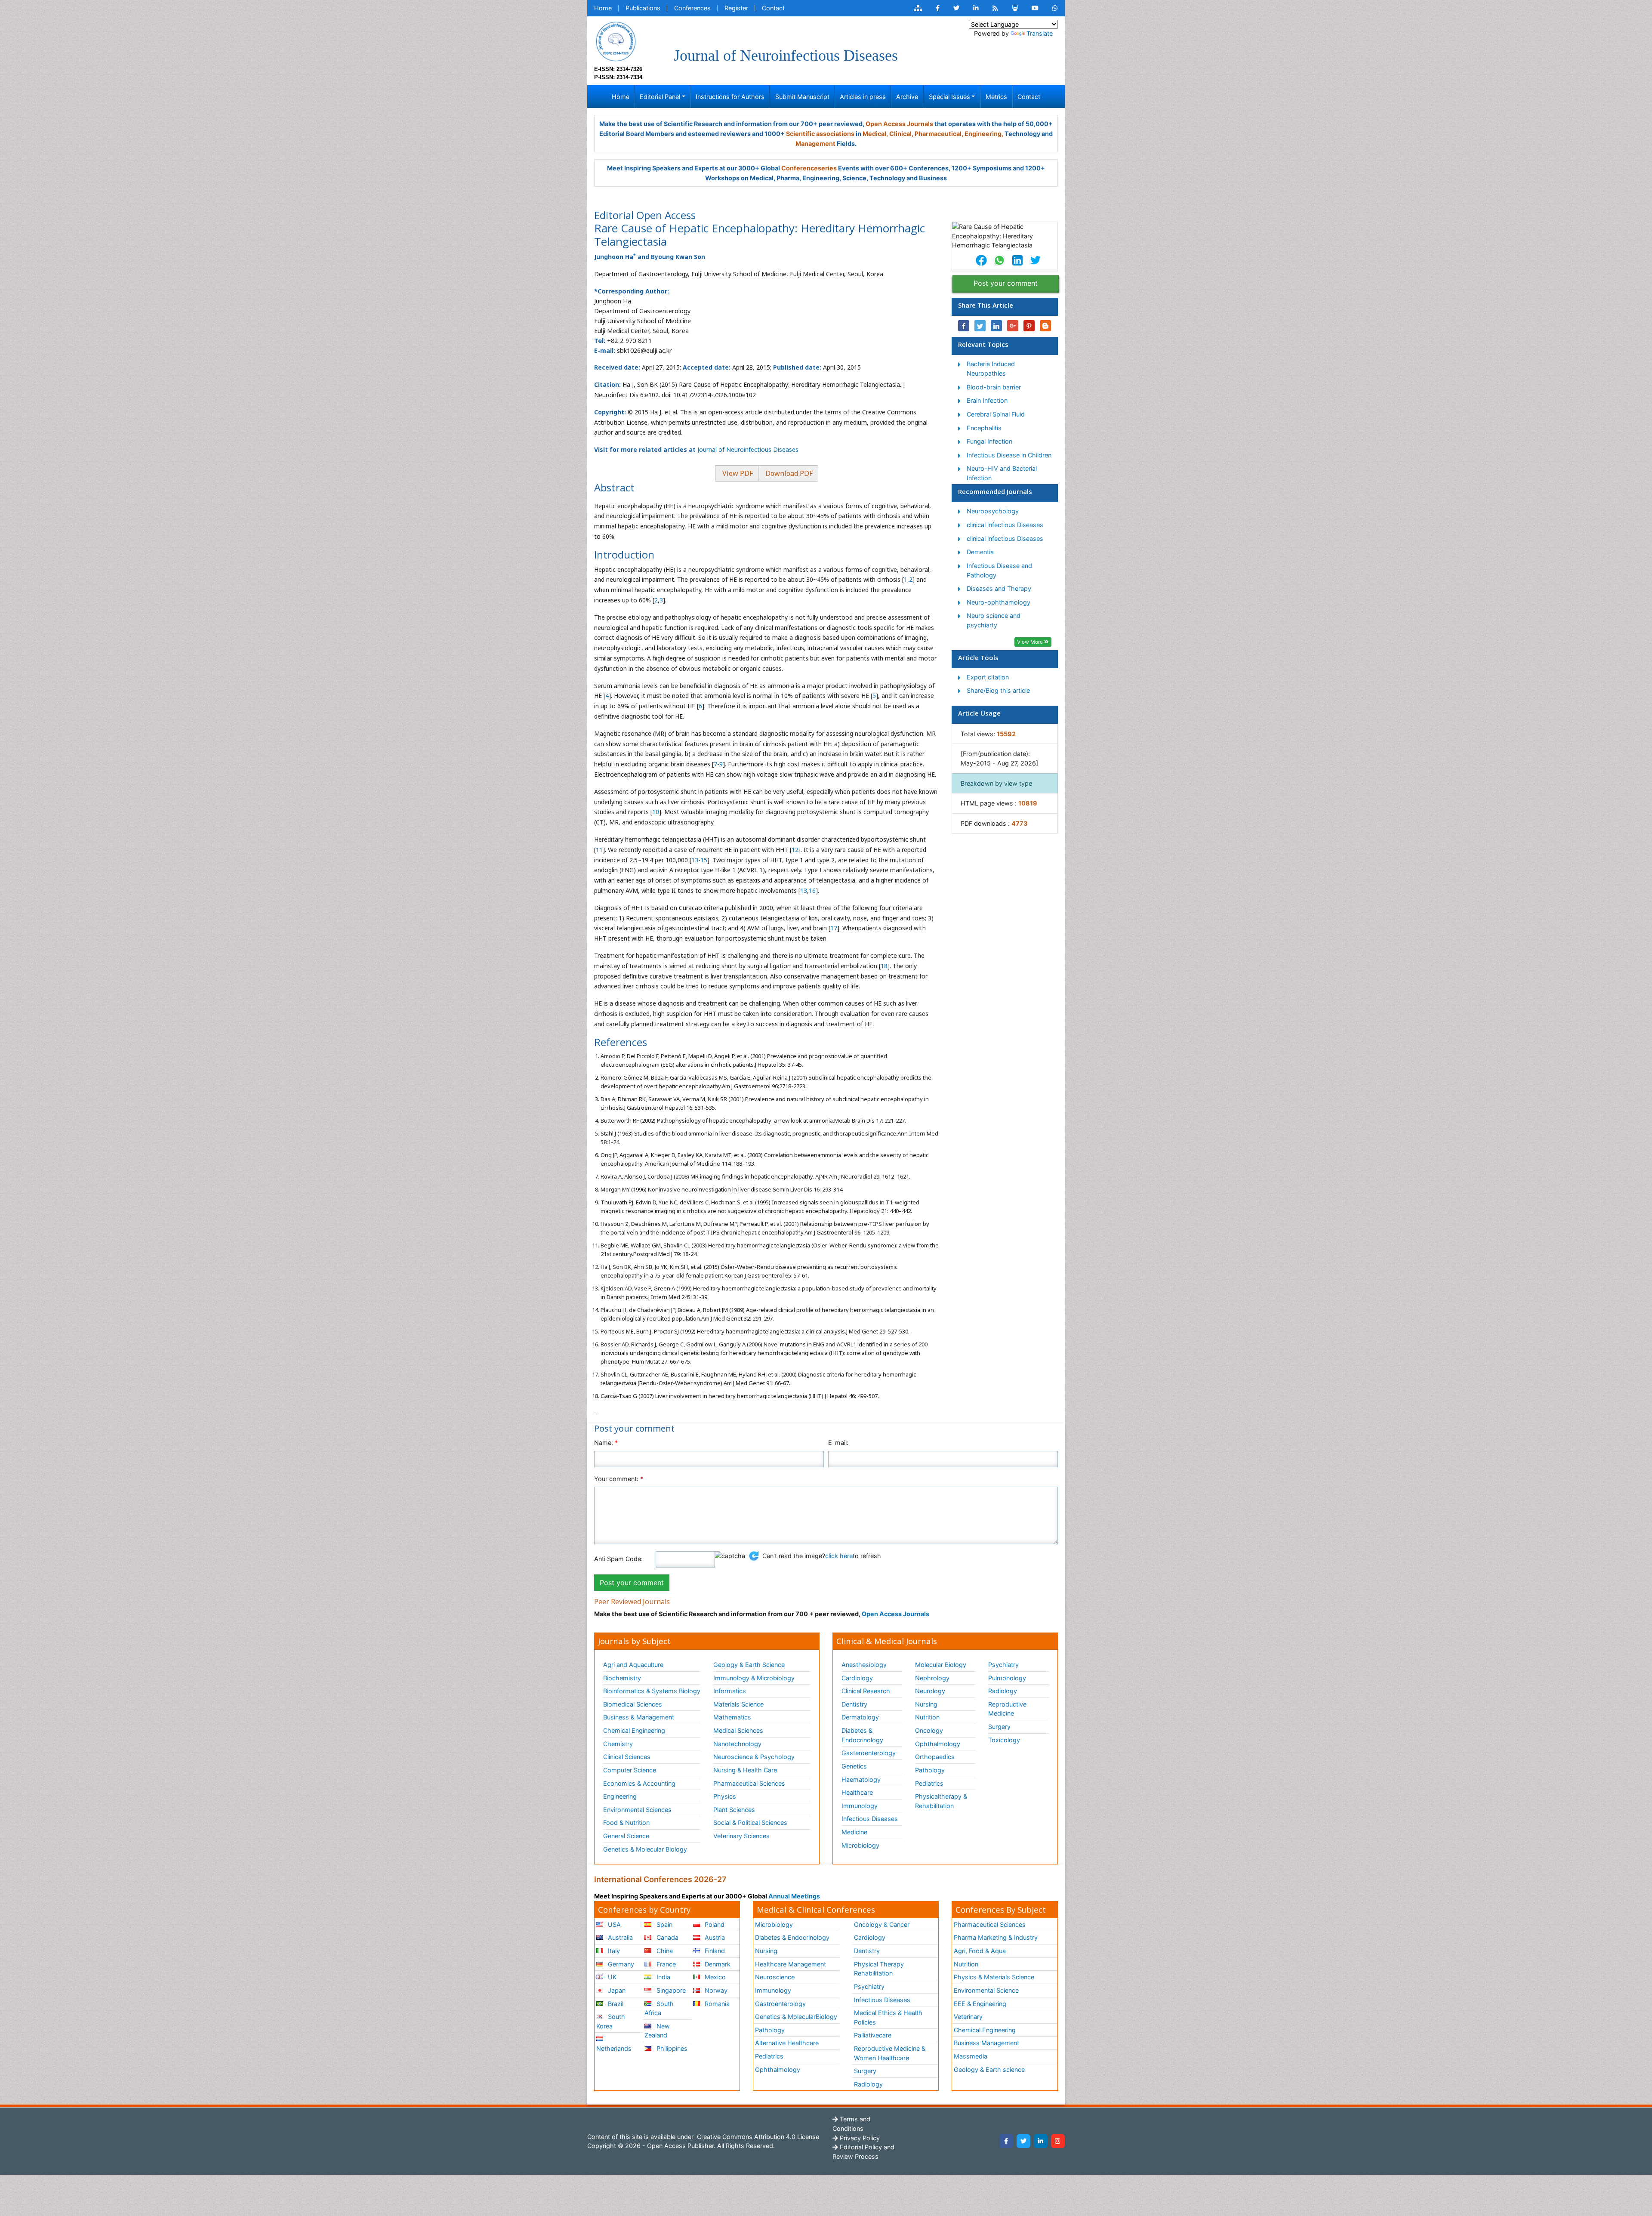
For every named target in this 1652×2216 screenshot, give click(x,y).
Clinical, (901, 134)
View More (1031, 642)
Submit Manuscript (802, 97)
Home (603, 8)
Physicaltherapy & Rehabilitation (941, 1801)
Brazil (615, 2004)
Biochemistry (622, 1678)
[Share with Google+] (1013, 326)
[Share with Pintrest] (1029, 326)
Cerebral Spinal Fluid (996, 414)
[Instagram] (1058, 2141)
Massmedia (971, 2056)
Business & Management (639, 1717)
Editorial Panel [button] (660, 97)
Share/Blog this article (998, 690)
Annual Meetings (794, 1896)
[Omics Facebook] (938, 8)
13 (695, 860)
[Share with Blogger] (1045, 326)
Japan (616, 1990)
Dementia (980, 552)
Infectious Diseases (870, 1819)
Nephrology (932, 1678)
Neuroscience (775, 1977)
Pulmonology (1007, 1678)
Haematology (861, 1779)
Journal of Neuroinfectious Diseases (748, 449)
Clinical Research (866, 1691)
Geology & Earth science (989, 2069)
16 (812, 890)
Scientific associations (820, 134)
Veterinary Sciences (741, 1836)
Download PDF (788, 473)
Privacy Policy (859, 2138)
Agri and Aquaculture (633, 1665)
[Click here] (918, 8)
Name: (606, 1443)
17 (834, 928)
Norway (715, 1990)
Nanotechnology (737, 1744)
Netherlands (614, 2048)
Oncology (929, 1730)
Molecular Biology (941, 1665)
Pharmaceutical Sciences (749, 1783)
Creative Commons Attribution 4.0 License (757, 2137)
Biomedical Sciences (633, 1704)
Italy (613, 1951)
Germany (620, 1964)
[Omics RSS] (995, 8)
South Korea (611, 2021)
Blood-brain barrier (994, 387)
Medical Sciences (738, 1730)
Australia (619, 1937)
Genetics (854, 1766)
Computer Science (630, 1770)
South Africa (659, 2008)
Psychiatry (1003, 1665)
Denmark (717, 1964)
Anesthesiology (864, 1665)
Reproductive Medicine (1007, 1709)
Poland (714, 1924)
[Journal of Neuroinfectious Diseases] (616, 41)
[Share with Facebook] (964, 326)
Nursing (926, 1704)
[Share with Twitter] (980, 326)
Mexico (714, 1977)
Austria (714, 1937)
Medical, (875, 134)
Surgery (999, 1727)
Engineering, (984, 134)
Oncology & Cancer (882, 1924)
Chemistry (618, 1744)
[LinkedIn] (1041, 2141)
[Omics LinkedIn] (976, 8)
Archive (907, 97)
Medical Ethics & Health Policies (888, 2017)
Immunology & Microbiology (754, 1678)
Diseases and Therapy (999, 588)
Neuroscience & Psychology (754, 1757)
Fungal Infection (989, 441)
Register (736, 8)
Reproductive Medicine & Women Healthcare (890, 2053)
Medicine (854, 1832)
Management (815, 144)
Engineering (620, 1796)
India (663, 1977)
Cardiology (857, 1678)
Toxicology (1004, 1740)
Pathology (930, 1770)
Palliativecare (873, 2035)
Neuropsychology (993, 511)
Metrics (996, 97)
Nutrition (927, 1717)
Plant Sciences (734, 1810)
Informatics (730, 1691)
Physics (725, 1796)
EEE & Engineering (980, 2004)
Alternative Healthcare (787, 2043)
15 (704, 860)
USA (613, 1924)
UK (611, 1977)
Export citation (988, 677)
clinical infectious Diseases (1005, 525)
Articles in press (863, 97)
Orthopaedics (935, 1757)
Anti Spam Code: (618, 1559)
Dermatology (860, 1717)
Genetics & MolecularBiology (796, 2017)
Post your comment (1006, 283)
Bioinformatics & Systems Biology (652, 1691)
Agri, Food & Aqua (980, 1951)
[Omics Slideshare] (1015, 8)
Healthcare (857, 1792)
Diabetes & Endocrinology (862, 1735)
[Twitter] (1023, 2141)
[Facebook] (1006, 2141)
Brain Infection (987, 400)
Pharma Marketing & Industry (996, 1937)
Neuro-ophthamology (999, 602)
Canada (667, 1937)
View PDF (737, 473)
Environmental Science (986, 1990)
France (665, 1964)
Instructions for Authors (730, 97)
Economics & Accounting (639, 1783)
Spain (664, 1924)
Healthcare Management (791, 1964)
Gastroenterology (780, 2004)
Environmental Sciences (637, 1810)
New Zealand (657, 2031)
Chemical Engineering (634, 1730)
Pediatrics (929, 1783)
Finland (714, 1951)
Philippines (671, 2048)
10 (656, 812)
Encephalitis (984, 428)
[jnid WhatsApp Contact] (1055, 8)
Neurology (930, 1691)
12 (795, 850)
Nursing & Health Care (745, 1770)
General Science (626, 1836)
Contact (773, 8)
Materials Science (738, 1704)
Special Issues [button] (949, 97)
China (664, 1951)
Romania (716, 2004)
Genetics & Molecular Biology (645, 1849)
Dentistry (854, 1704)
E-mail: (838, 1443)
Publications (643, 8)
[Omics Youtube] (1035, 8)
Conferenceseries (809, 168)
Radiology (1003, 1691)
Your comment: (619, 1479)
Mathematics (732, 1717)
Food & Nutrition (626, 1822)
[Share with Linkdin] (996, 326)
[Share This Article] (981, 260)
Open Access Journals (899, 124)
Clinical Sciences (627, 1757)
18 (884, 966)
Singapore (670, 1990)
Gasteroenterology (869, 1753)
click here (839, 1556)
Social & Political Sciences (750, 1822)
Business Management (986, 2043)
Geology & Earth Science (749, 1665)
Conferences (692, 8)
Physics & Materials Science (994, 1977)
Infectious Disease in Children (1009, 455)
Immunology (860, 1806)
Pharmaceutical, (939, 134)
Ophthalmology (938, 1744)
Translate (1040, 33)
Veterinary (968, 2017)
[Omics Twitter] (956, 8)
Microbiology (860, 1845)
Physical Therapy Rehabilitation (879, 1969)
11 (599, 850)
